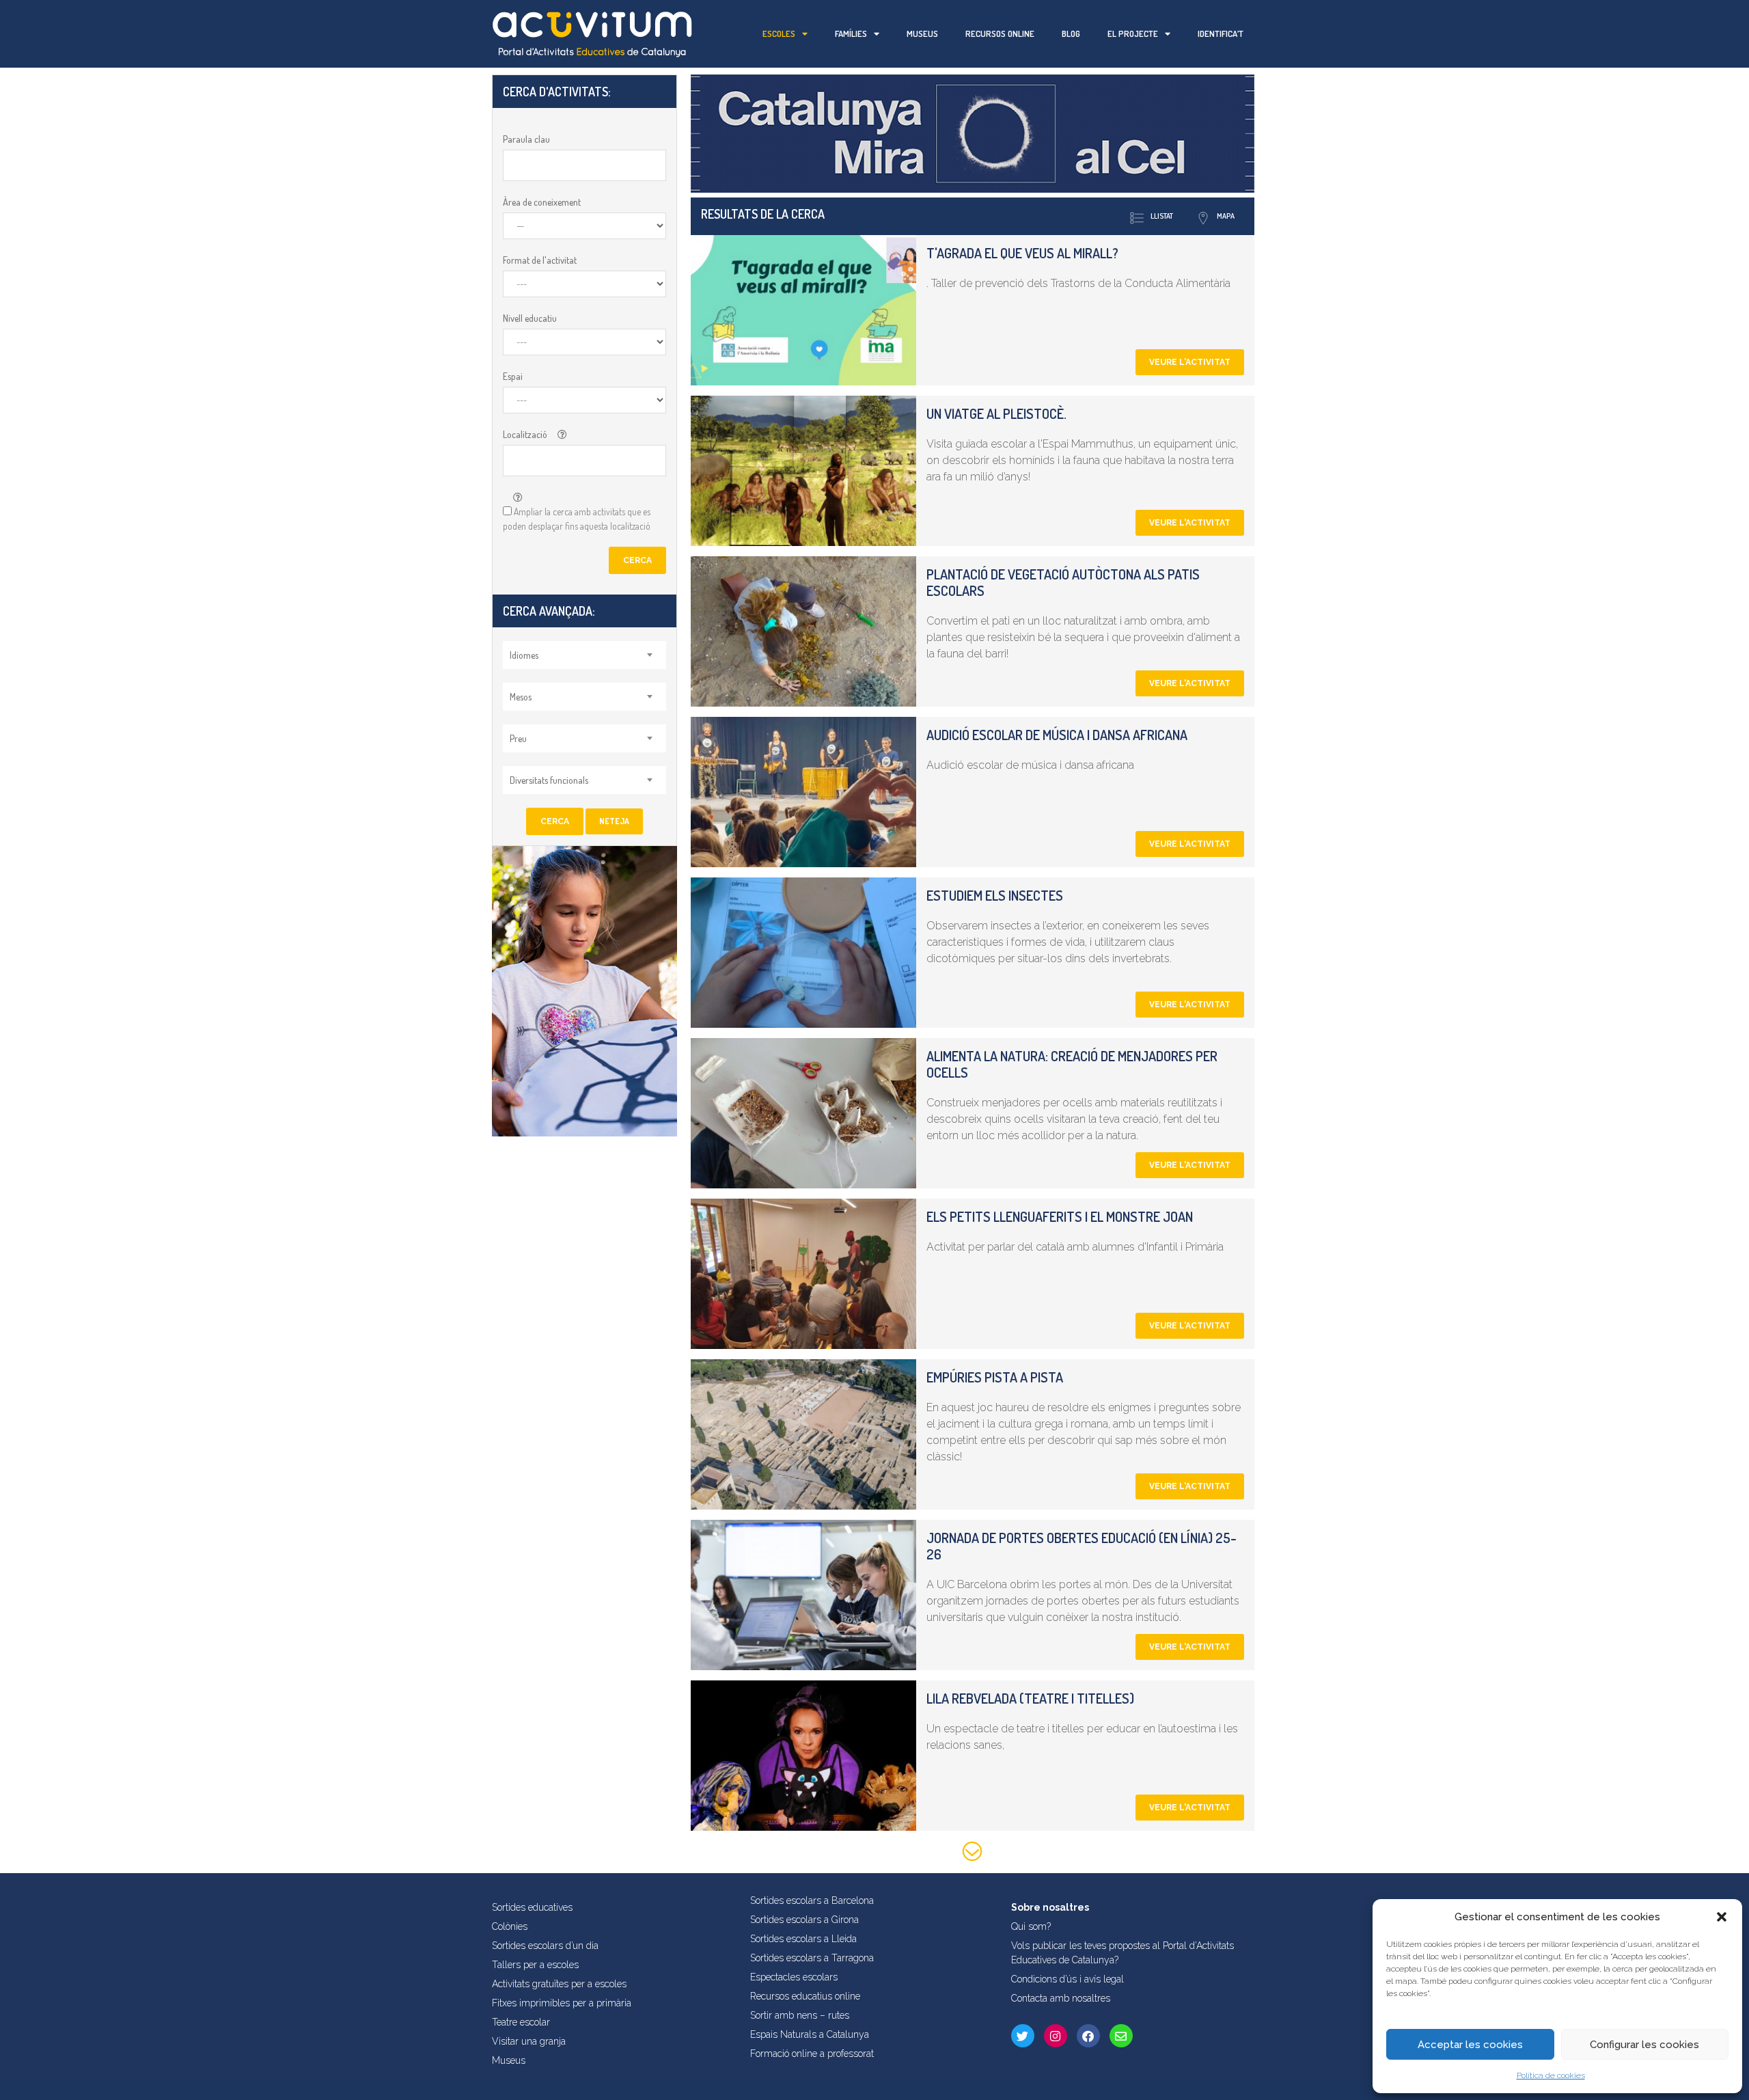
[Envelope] (1121, 2036)
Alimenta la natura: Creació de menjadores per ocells (1072, 1064)
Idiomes (524, 655)
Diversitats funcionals (549, 780)
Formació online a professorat (812, 2054)
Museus (922, 33)
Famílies (851, 33)
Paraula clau (526, 139)
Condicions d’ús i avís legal (1068, 1979)
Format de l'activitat (540, 260)
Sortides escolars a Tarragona (812, 1958)
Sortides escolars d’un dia (545, 1946)
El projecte (1133, 33)
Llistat (1162, 216)
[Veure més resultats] (973, 1854)
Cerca (637, 560)
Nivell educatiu (530, 318)
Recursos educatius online (805, 1996)
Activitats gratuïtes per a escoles (559, 1984)
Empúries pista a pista (995, 1377)
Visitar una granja (529, 2041)
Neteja (614, 821)
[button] (1722, 1917)
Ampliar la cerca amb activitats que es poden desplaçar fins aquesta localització (577, 519)
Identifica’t (1221, 33)
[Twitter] (1023, 2036)
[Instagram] (1056, 2036)
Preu (518, 738)
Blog (1071, 33)
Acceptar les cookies (1470, 2045)
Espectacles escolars (794, 1977)
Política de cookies (1551, 2075)
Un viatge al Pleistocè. (996, 413)
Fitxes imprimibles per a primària (562, 2003)
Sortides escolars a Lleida (803, 1939)
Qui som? (1031, 1926)
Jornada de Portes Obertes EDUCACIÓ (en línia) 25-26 (1082, 1546)
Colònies (510, 1926)
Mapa (1226, 216)
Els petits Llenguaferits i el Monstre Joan (1060, 1216)
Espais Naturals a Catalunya (810, 2034)
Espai (513, 376)
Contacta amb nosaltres (1061, 1998)
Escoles (779, 33)
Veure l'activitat (1190, 362)
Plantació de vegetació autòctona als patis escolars (1063, 582)
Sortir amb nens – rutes (800, 2015)
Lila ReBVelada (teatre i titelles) (1030, 1698)
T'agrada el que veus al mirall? (1022, 253)
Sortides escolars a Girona (804, 1920)
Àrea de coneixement (542, 202)
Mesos (521, 697)
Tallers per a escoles (535, 1965)
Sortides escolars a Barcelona (812, 1900)
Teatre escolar (521, 2022)
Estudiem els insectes (995, 895)
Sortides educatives (532, 1907)
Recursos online (1000, 33)
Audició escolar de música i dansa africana (1057, 735)
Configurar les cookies (1644, 2045)
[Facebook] (1088, 2036)
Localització (525, 434)
